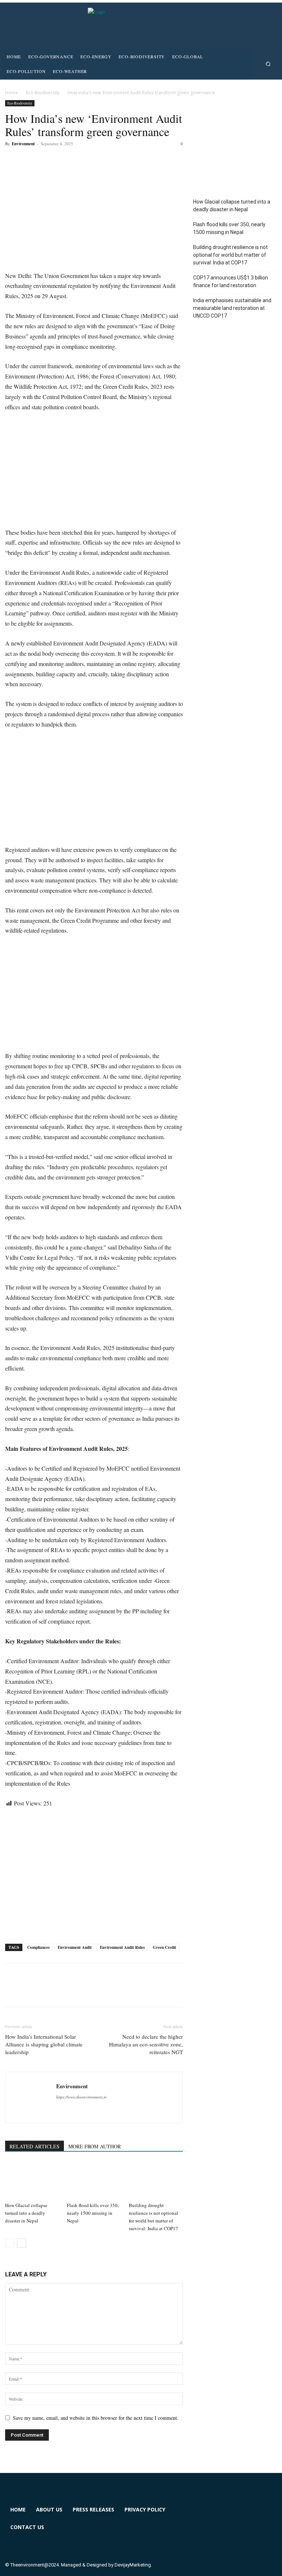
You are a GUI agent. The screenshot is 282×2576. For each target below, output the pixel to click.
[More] (80, 160)
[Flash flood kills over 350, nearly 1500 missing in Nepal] (94, 2180)
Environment (23, 144)
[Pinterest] (46, 160)
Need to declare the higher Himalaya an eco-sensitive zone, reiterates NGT (146, 2044)
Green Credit (164, 1947)
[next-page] (21, 2243)
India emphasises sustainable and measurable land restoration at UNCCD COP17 (232, 308)
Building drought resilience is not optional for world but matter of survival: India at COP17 (230, 255)
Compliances (38, 1947)
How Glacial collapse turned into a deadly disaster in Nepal (26, 2213)
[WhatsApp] (63, 160)
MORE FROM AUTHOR (95, 2146)
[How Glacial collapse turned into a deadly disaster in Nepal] (32, 2180)
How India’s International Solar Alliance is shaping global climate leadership (44, 2044)
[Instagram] (232, 2514)
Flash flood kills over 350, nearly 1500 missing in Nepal (93, 2213)
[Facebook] (12, 160)
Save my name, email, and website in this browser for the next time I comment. (96, 2418)
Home (12, 93)
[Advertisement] (94, 473)
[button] (268, 64)
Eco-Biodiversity (43, 93)
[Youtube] (205, 2541)
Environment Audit (75, 1947)
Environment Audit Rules (122, 1947)
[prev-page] (10, 2243)
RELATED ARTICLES (35, 2146)
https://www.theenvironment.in (82, 2097)
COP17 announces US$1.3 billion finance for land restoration (231, 281)
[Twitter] (29, 160)
